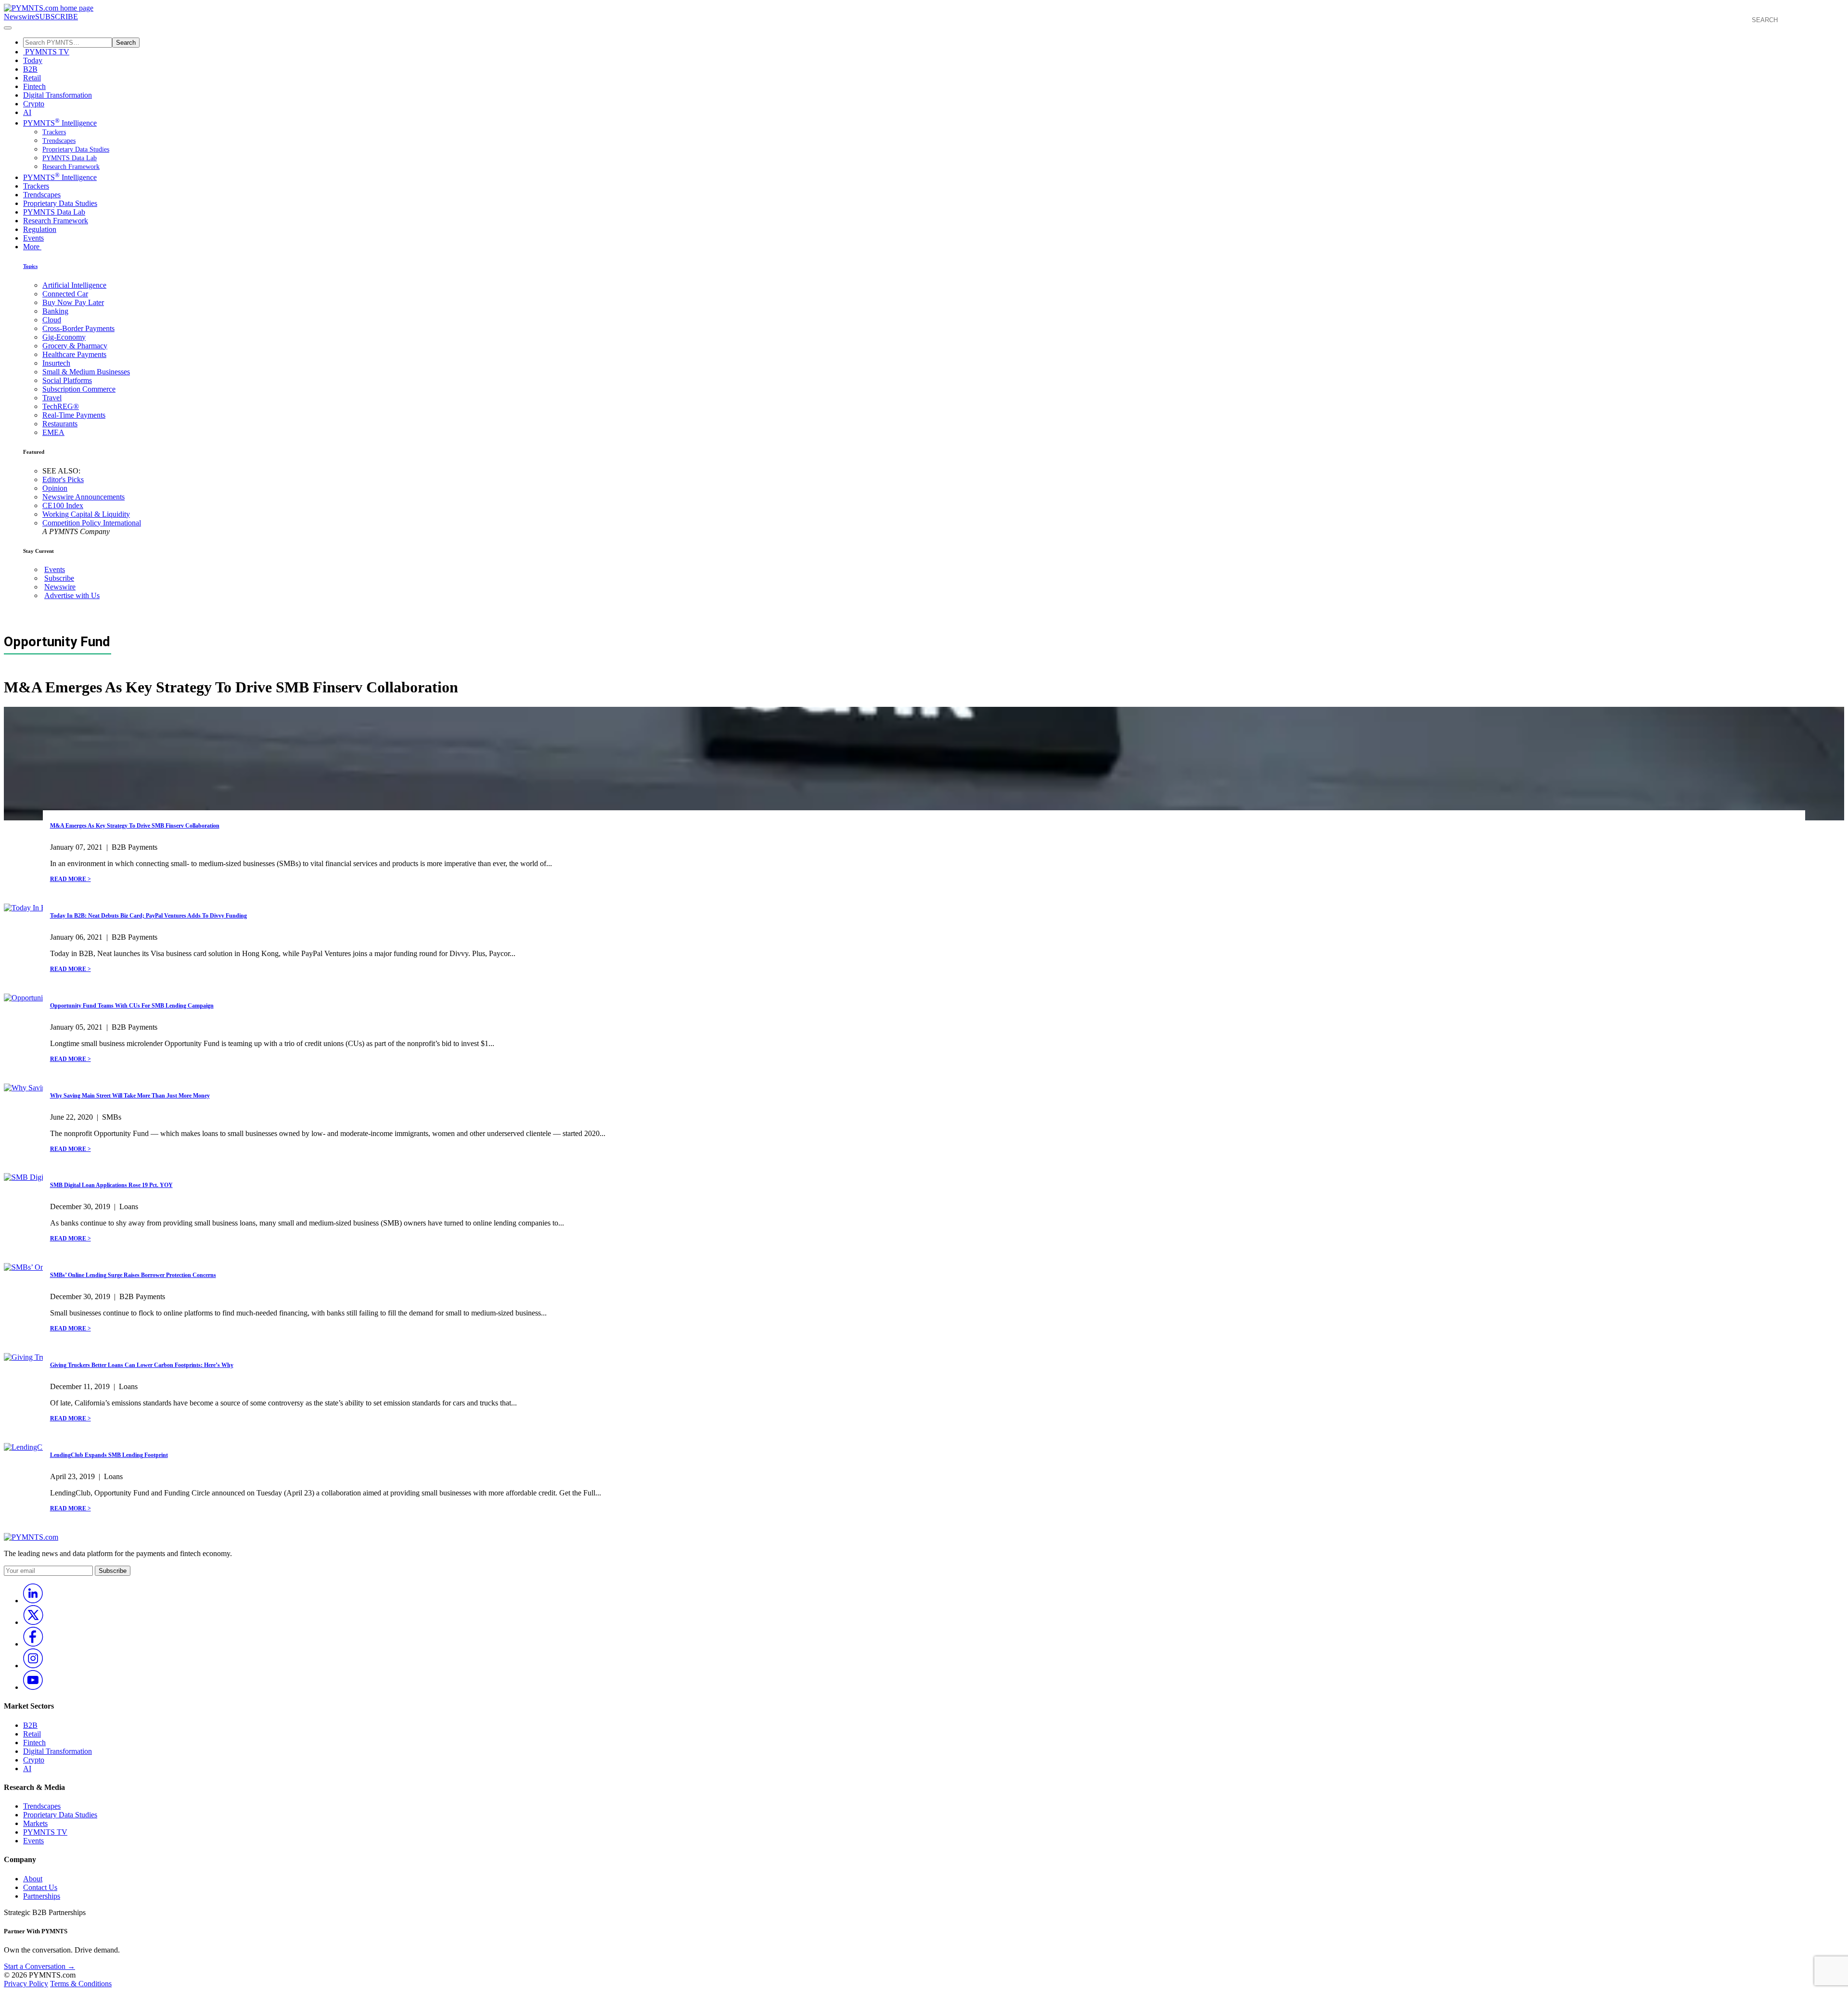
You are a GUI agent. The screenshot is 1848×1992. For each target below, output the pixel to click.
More (32, 247)
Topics (30, 266)
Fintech (34, 86)
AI (27, 112)
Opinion (55, 488)
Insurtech (56, 363)
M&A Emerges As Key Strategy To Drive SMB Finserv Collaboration (135, 826)
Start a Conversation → (39, 1966)
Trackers (54, 132)
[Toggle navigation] (8, 28)
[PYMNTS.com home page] (49, 8)
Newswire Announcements (83, 497)
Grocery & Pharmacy (75, 346)
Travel (52, 398)
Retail (32, 78)
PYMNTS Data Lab (70, 158)
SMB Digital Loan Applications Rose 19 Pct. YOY (111, 1185)
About (33, 1879)
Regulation (40, 229)
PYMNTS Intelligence (60, 123)
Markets (35, 1823)
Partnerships (42, 1896)
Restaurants (60, 424)
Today (33, 60)
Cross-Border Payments (78, 328)
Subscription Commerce (79, 389)
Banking (55, 311)
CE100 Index (63, 505)
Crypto (34, 104)
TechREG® (61, 406)
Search (126, 43)
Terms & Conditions (81, 1984)
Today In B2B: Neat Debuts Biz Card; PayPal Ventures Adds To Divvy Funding (148, 916)
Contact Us (40, 1887)
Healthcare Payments (74, 354)
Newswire (19, 17)
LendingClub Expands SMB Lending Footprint (109, 1455)
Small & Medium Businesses (86, 372)
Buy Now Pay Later (73, 302)
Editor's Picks (63, 479)
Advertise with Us (72, 595)
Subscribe (59, 578)
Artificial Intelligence (74, 285)
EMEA (53, 432)
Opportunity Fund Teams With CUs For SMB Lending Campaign (132, 1006)
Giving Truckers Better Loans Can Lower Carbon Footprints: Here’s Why (142, 1365)
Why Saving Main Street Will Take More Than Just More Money (130, 1096)
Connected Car (65, 294)
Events (33, 238)
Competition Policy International (92, 523)
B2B (30, 69)
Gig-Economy (64, 337)
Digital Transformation (58, 95)
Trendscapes (59, 141)
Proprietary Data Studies (76, 149)
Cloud (52, 320)
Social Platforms (67, 380)
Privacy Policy (26, 1984)
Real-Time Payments (74, 415)
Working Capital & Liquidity (86, 514)
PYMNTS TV (46, 52)
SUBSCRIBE (57, 17)
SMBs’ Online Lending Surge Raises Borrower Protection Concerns (133, 1275)
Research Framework (71, 167)
